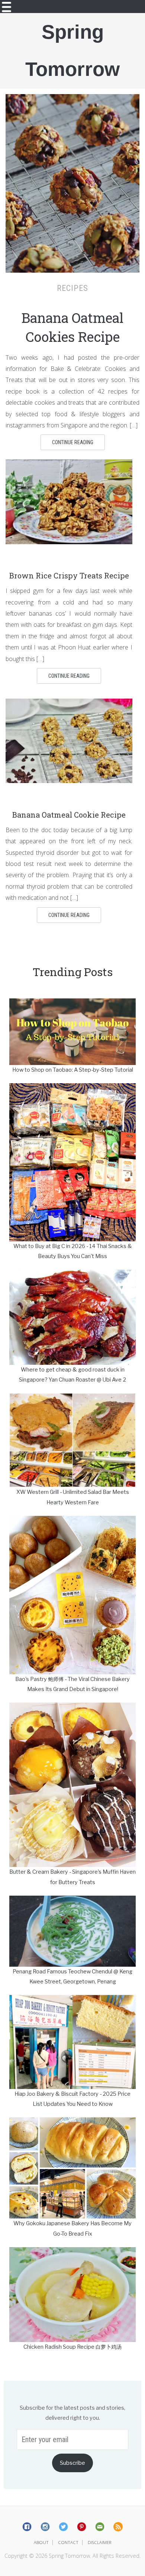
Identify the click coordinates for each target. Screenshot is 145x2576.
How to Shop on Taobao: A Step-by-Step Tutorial (73, 1070)
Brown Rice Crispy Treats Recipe (69, 575)
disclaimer (100, 2542)
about (41, 2542)
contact (68, 2542)
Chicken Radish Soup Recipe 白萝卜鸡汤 (72, 2347)
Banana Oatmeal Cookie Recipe (69, 815)
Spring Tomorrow (72, 50)
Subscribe (72, 2463)
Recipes (72, 288)
